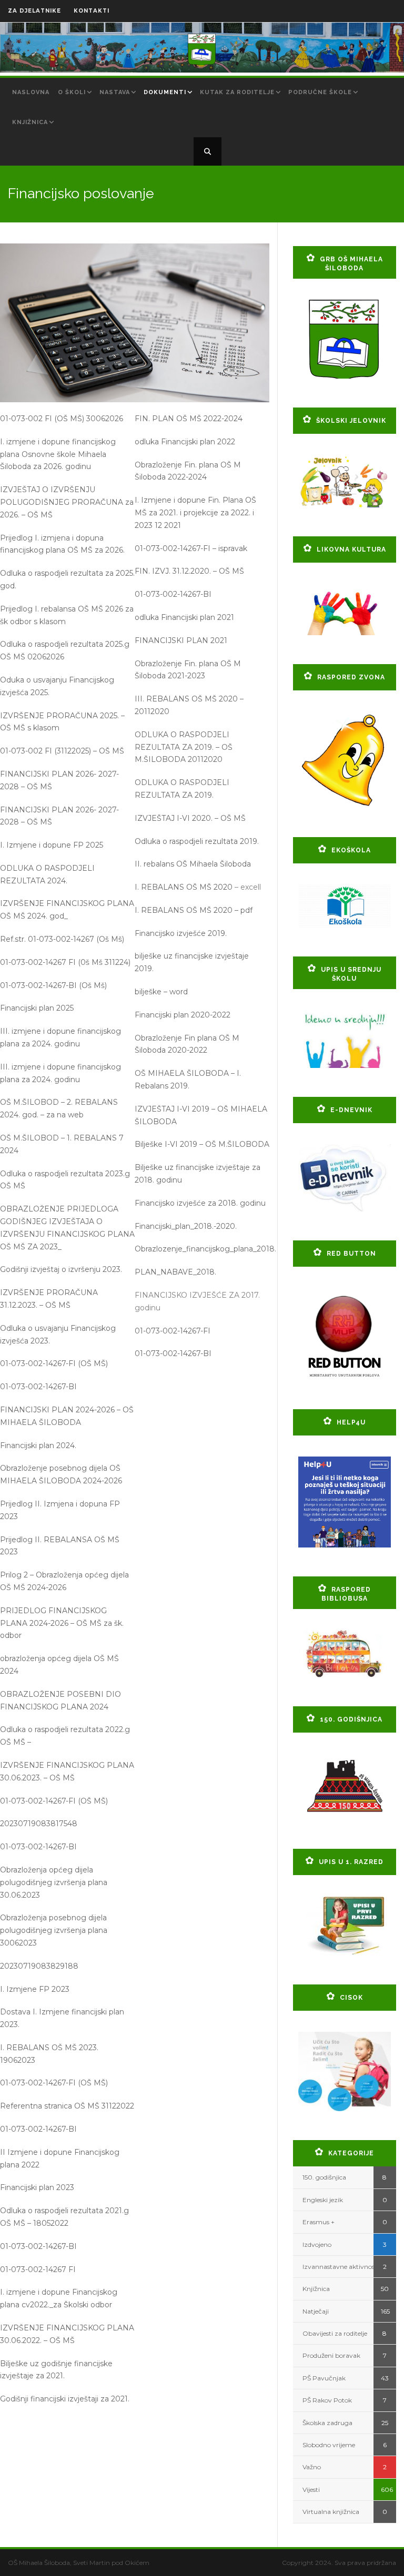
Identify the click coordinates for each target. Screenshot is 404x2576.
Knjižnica (30, 122)
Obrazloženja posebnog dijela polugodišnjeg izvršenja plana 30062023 (54, 1930)
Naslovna (31, 92)
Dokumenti (165, 92)
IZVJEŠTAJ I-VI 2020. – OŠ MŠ (190, 818)
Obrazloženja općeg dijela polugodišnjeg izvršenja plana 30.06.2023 (54, 1882)
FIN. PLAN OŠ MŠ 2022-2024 (189, 419)
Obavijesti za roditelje (335, 2333)
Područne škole (320, 92)
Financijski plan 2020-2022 (183, 1015)
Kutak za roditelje (237, 92)
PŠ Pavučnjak (324, 2378)
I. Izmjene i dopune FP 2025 (52, 845)
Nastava (115, 92)
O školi (72, 92)
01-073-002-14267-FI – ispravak (191, 548)
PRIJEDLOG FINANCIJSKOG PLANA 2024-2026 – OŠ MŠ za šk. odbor (62, 1623)
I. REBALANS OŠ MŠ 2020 (184, 887)
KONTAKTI (92, 11)
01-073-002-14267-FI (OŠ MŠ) (54, 1363)
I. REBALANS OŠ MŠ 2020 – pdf (194, 910)
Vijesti (311, 2490)
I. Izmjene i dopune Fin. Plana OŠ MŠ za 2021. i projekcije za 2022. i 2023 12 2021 (195, 513)
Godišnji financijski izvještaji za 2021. (65, 2399)
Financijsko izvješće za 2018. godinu (200, 1203)
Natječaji (316, 2311)
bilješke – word (161, 992)
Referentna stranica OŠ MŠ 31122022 (67, 2106)
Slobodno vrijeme (329, 2445)
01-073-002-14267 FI (38, 2269)
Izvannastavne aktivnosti (341, 2267)
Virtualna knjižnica (331, 2512)
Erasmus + (319, 2222)
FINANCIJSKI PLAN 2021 (181, 640)
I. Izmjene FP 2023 (35, 1989)
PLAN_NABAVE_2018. (175, 1272)
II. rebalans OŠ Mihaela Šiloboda (193, 864)
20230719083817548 (39, 1824)
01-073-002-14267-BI (38, 1387)
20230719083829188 (39, 1966)
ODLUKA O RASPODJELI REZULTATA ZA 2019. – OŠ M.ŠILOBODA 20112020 (184, 747)
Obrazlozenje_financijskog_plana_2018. (205, 1249)
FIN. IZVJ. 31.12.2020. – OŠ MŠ (189, 571)
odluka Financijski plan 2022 (185, 442)
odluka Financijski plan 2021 (184, 617)
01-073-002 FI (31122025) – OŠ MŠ (62, 751)
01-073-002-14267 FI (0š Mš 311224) (65, 962)
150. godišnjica (324, 2177)
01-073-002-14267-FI (173, 1331)
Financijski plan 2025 (37, 1008)
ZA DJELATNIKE (34, 11)
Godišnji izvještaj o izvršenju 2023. (61, 1269)
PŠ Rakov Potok (327, 2400)
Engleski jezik (323, 2200)
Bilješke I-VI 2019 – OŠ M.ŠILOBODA (202, 1144)
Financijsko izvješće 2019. (181, 933)
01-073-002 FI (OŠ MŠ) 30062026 (62, 419)
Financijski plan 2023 (37, 2187)
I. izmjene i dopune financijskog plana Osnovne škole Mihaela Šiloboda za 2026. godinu (58, 454)
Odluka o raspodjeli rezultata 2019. (197, 841)
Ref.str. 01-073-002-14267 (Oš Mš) (62, 939)
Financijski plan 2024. (38, 1445)
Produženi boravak (331, 2355)
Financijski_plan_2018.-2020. (186, 1226)
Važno (312, 2467)
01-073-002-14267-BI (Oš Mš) (53, 985)
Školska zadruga (327, 2423)
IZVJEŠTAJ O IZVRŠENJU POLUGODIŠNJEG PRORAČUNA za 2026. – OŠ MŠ (67, 502)
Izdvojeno (317, 2244)
